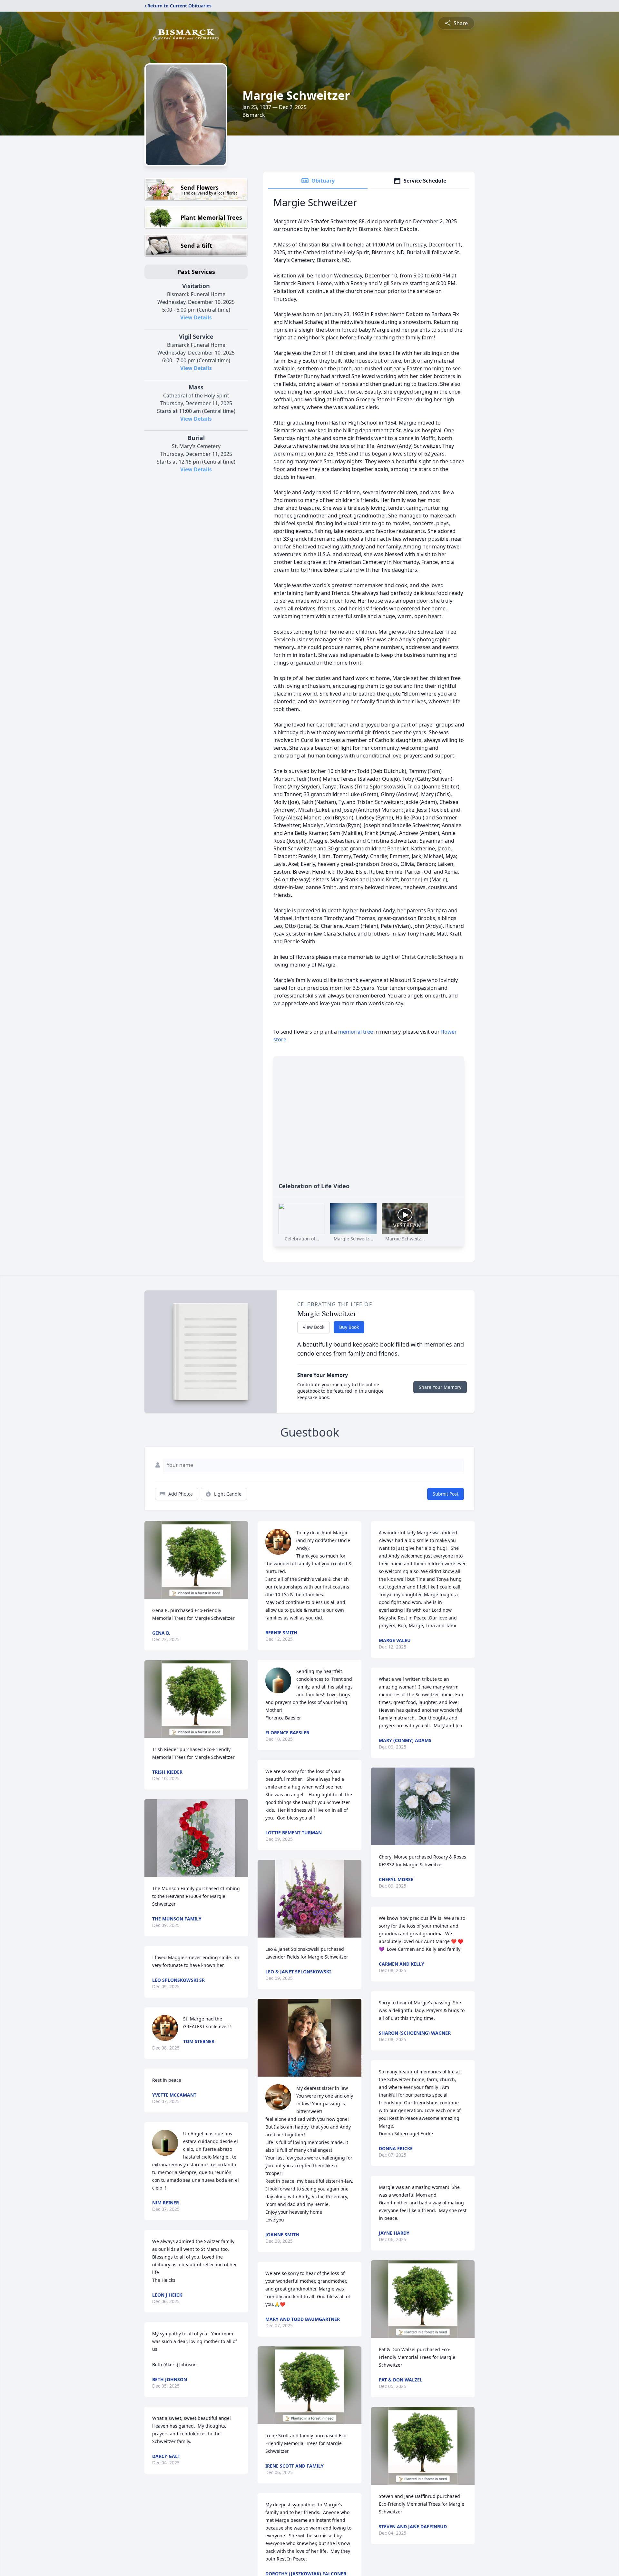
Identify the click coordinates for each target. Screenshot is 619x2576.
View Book (314, 1327)
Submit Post (446, 1494)
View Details (196, 317)
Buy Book (349, 1327)
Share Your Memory (440, 1387)
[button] (196, 1560)
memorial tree (356, 1032)
